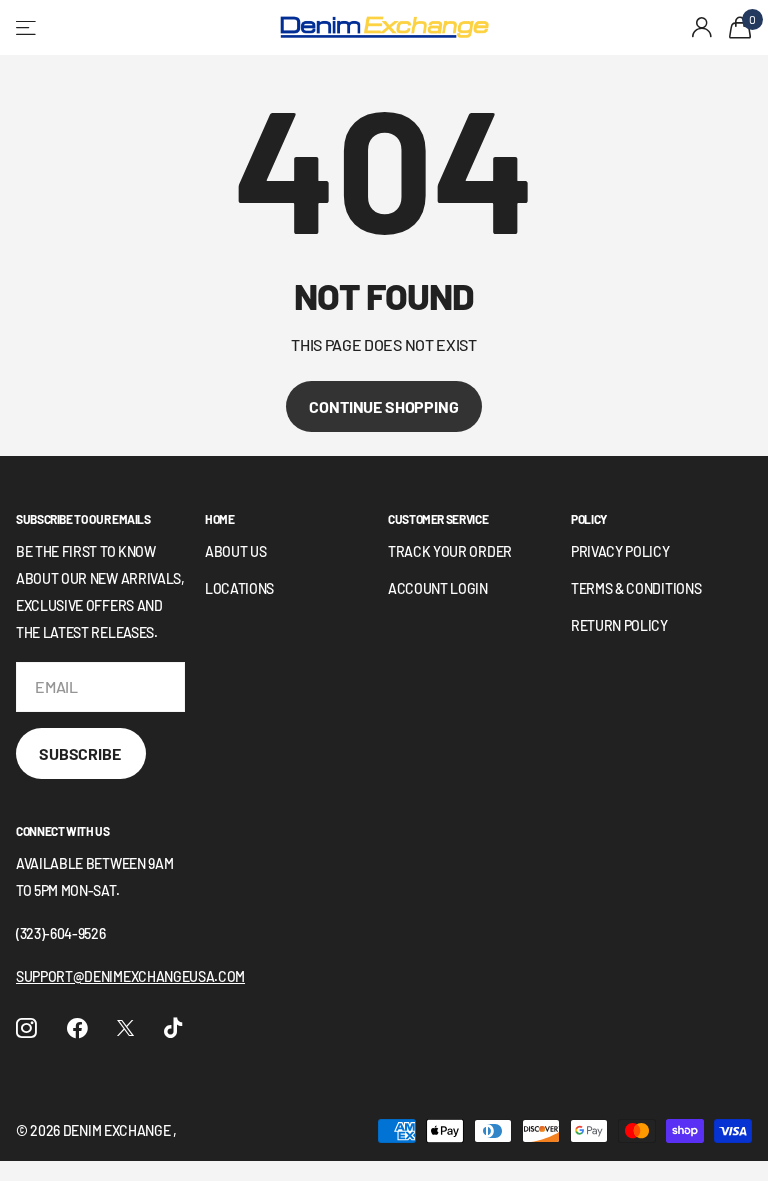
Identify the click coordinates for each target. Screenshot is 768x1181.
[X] (125, 1028)
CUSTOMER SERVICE (438, 519)
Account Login (438, 588)
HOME (220, 519)
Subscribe (81, 753)
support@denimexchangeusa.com (130, 976)
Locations (239, 588)
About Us (235, 551)
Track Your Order (450, 551)
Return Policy (619, 625)
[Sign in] (702, 27)
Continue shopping (383, 406)
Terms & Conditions (636, 588)
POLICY (589, 519)
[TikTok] (173, 1028)
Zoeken (241, 28)
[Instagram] (26, 1028)
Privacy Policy (620, 551)
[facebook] (77, 1028)
